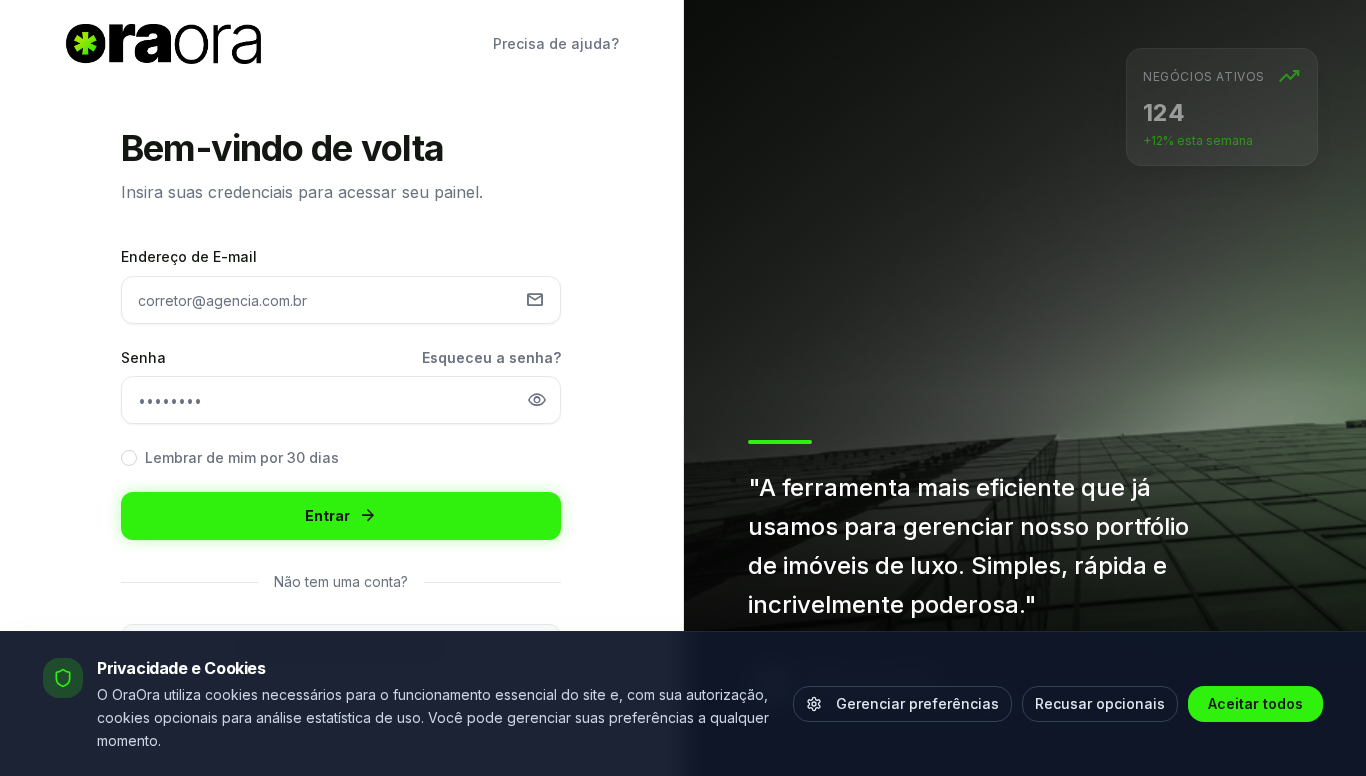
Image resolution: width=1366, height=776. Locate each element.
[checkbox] (129, 458)
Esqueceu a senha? (491, 357)
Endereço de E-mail (189, 256)
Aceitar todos (1255, 703)
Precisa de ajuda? (556, 43)
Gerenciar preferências (917, 703)
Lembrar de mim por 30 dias (242, 457)
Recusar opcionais (1100, 703)
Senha (143, 357)
